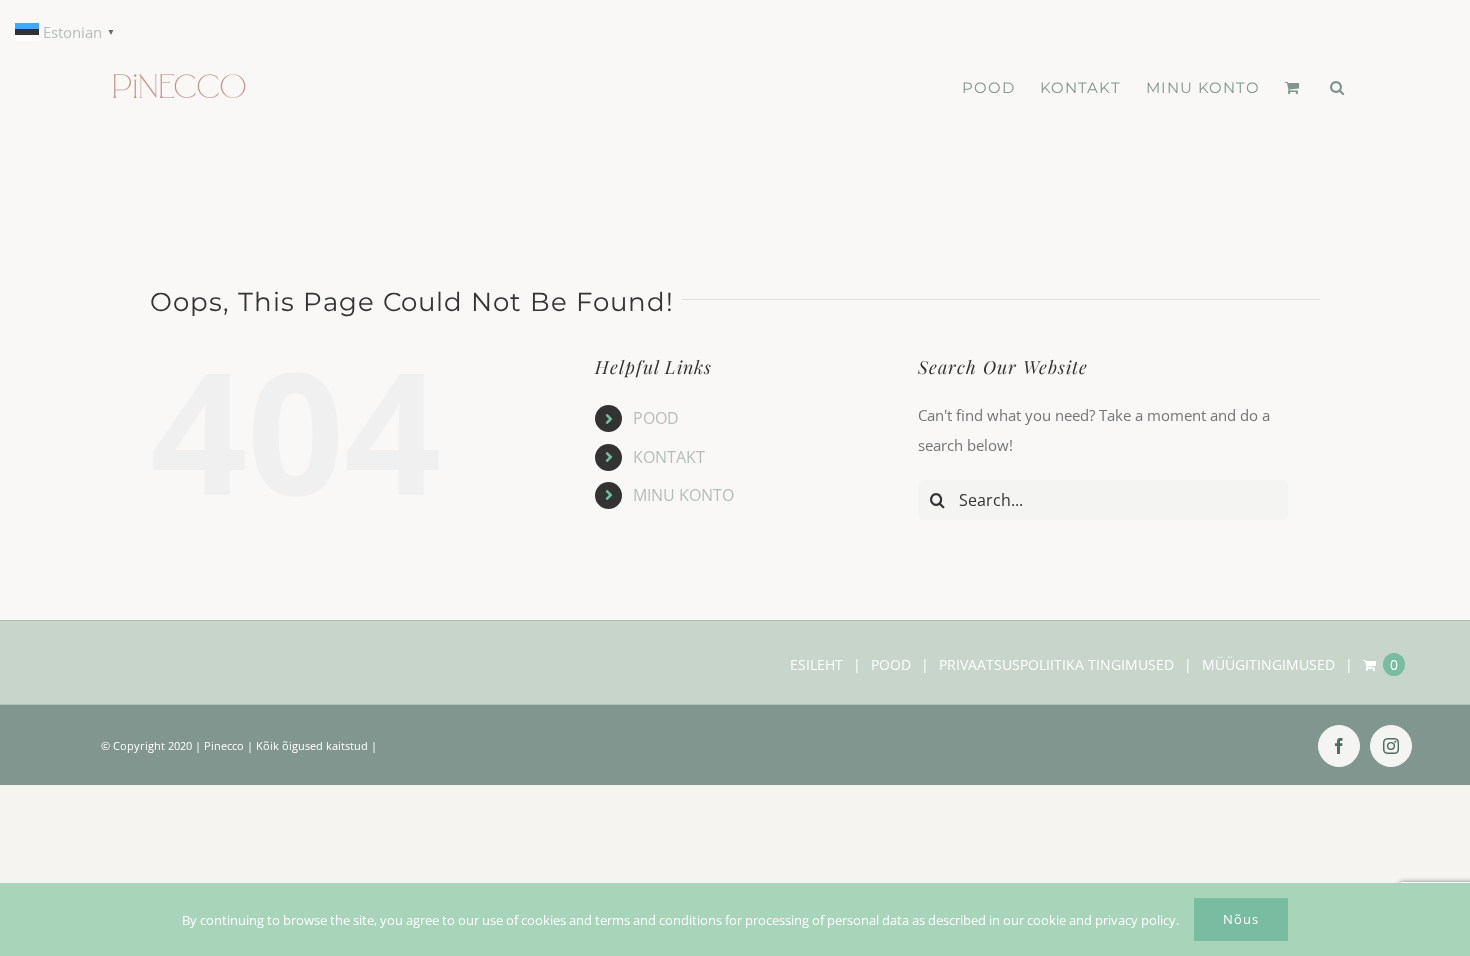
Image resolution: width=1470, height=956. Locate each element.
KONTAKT (669, 457)
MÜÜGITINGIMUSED (1268, 664)
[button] (1337, 87)
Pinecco (224, 745)
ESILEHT (816, 664)
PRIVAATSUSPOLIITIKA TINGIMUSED (1056, 664)
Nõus (1241, 919)
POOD (656, 418)
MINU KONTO (683, 495)
